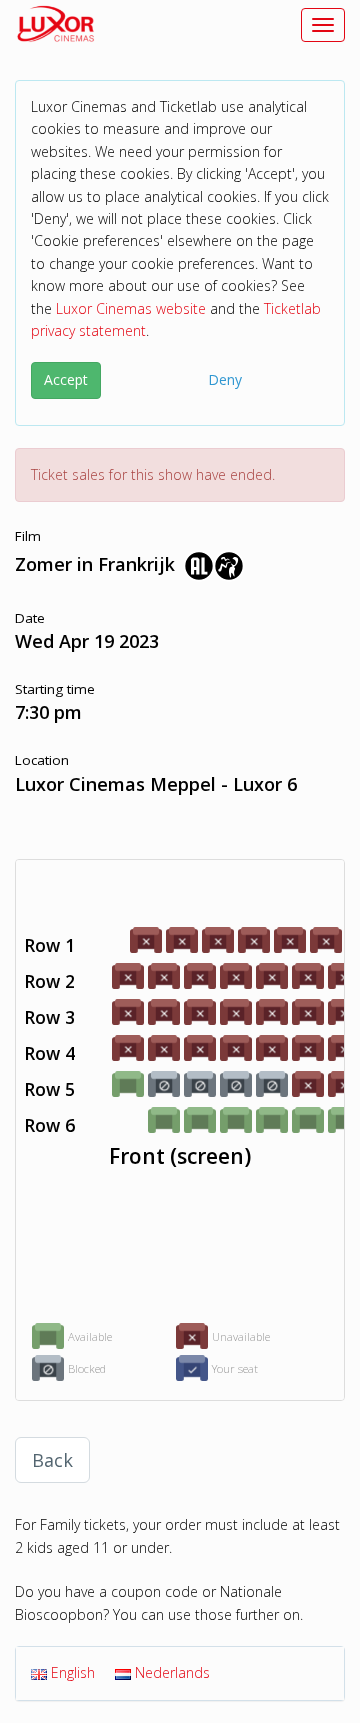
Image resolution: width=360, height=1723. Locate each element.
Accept (66, 379)
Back (52, 1460)
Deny (225, 379)
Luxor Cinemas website (131, 308)
